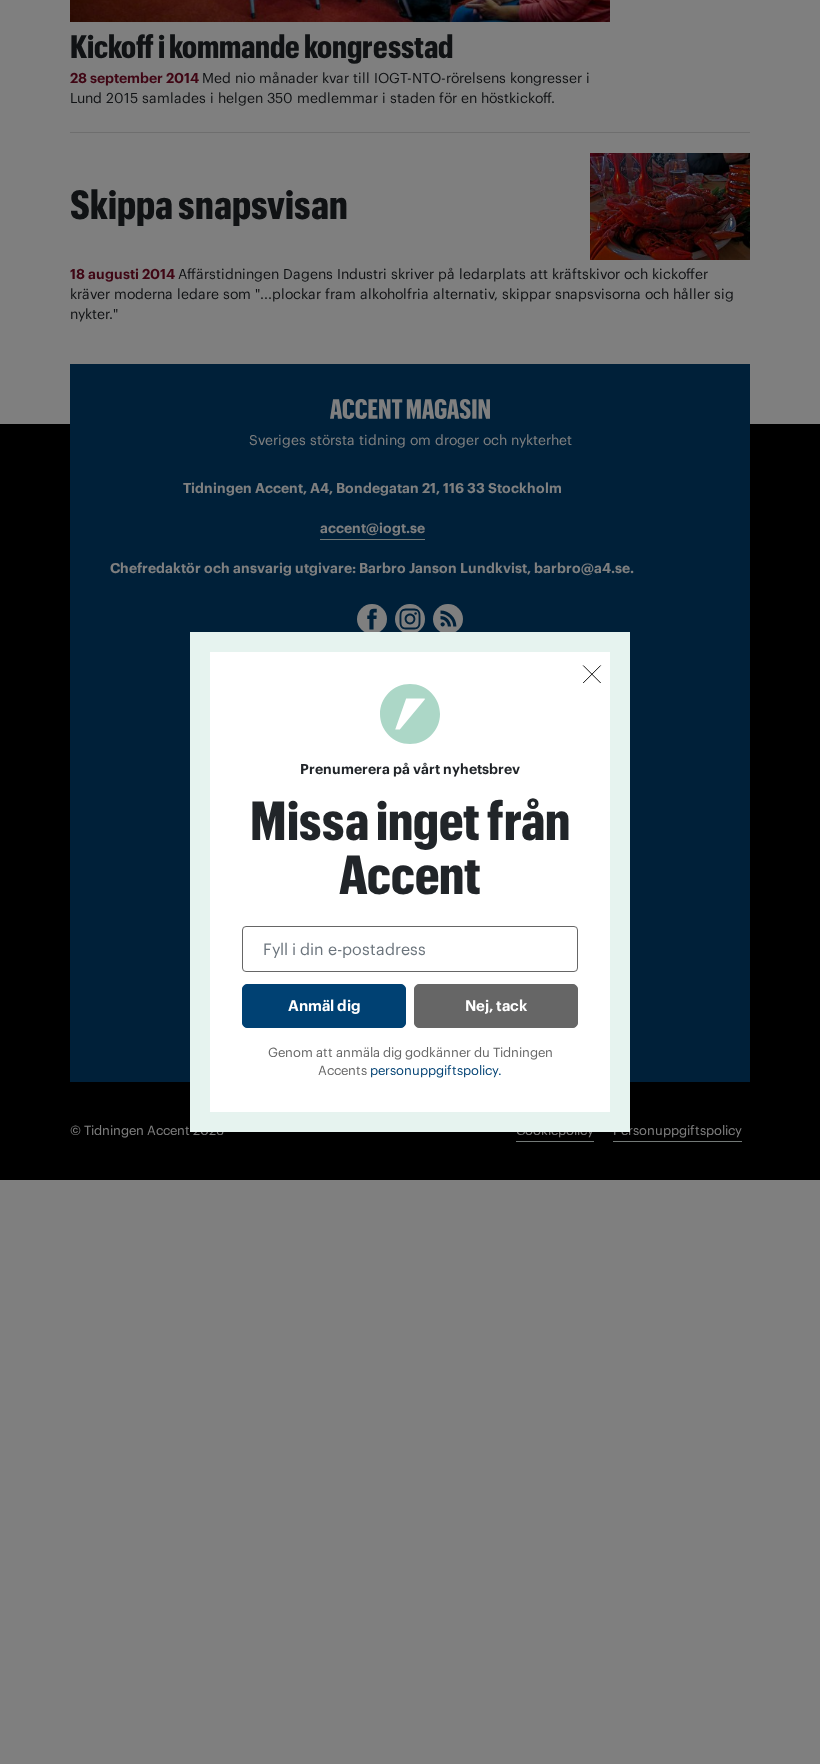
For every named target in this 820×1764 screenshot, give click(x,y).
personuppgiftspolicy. (436, 1070)
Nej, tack (496, 1005)
